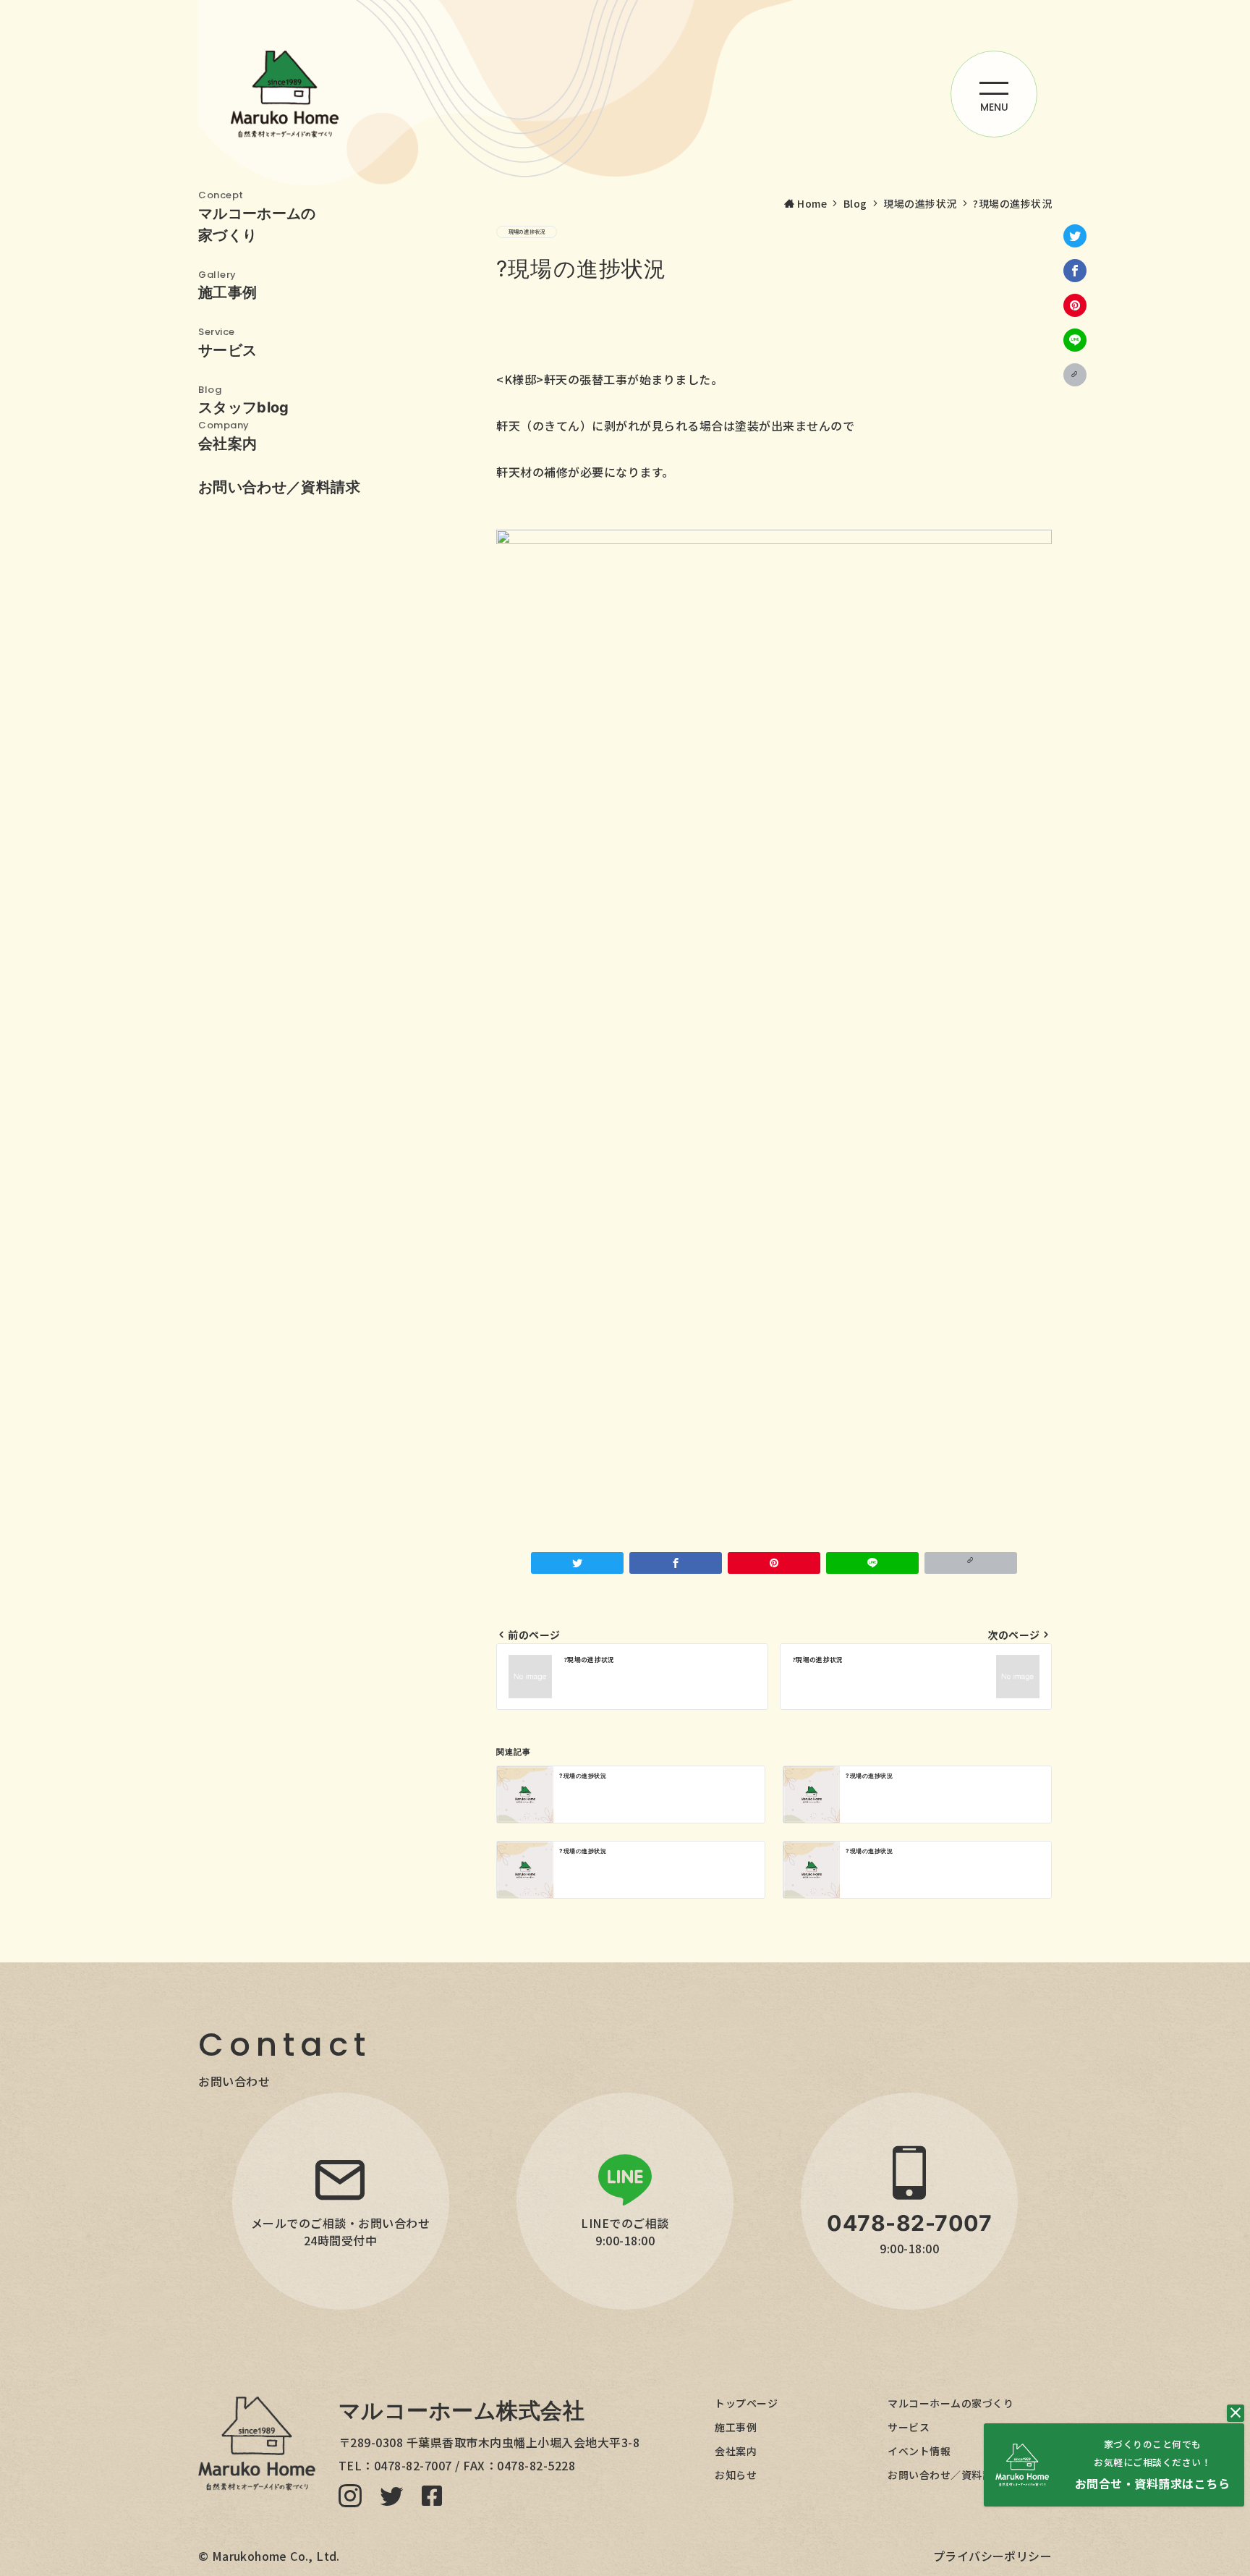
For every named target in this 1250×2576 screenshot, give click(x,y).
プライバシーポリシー (992, 2556)
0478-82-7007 (413, 2465)
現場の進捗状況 (527, 232)
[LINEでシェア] (1075, 340)
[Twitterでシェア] (1075, 236)
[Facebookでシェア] (1075, 271)
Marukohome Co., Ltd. (276, 2556)
